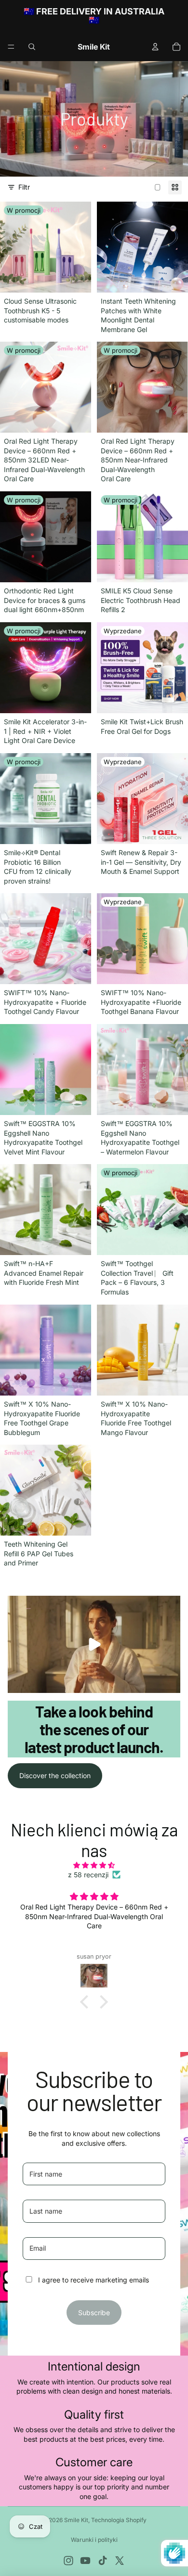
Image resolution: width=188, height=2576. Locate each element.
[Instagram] (68, 2561)
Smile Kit (76, 2520)
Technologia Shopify (119, 2520)
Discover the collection (55, 1775)
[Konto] (155, 47)
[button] (87, 2001)
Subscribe (94, 2313)
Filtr (24, 187)
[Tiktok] (103, 2561)
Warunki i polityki (94, 2540)
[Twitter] (120, 2561)
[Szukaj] (32, 47)
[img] (94, 1865)
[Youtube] (85, 2561)
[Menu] (11, 47)
